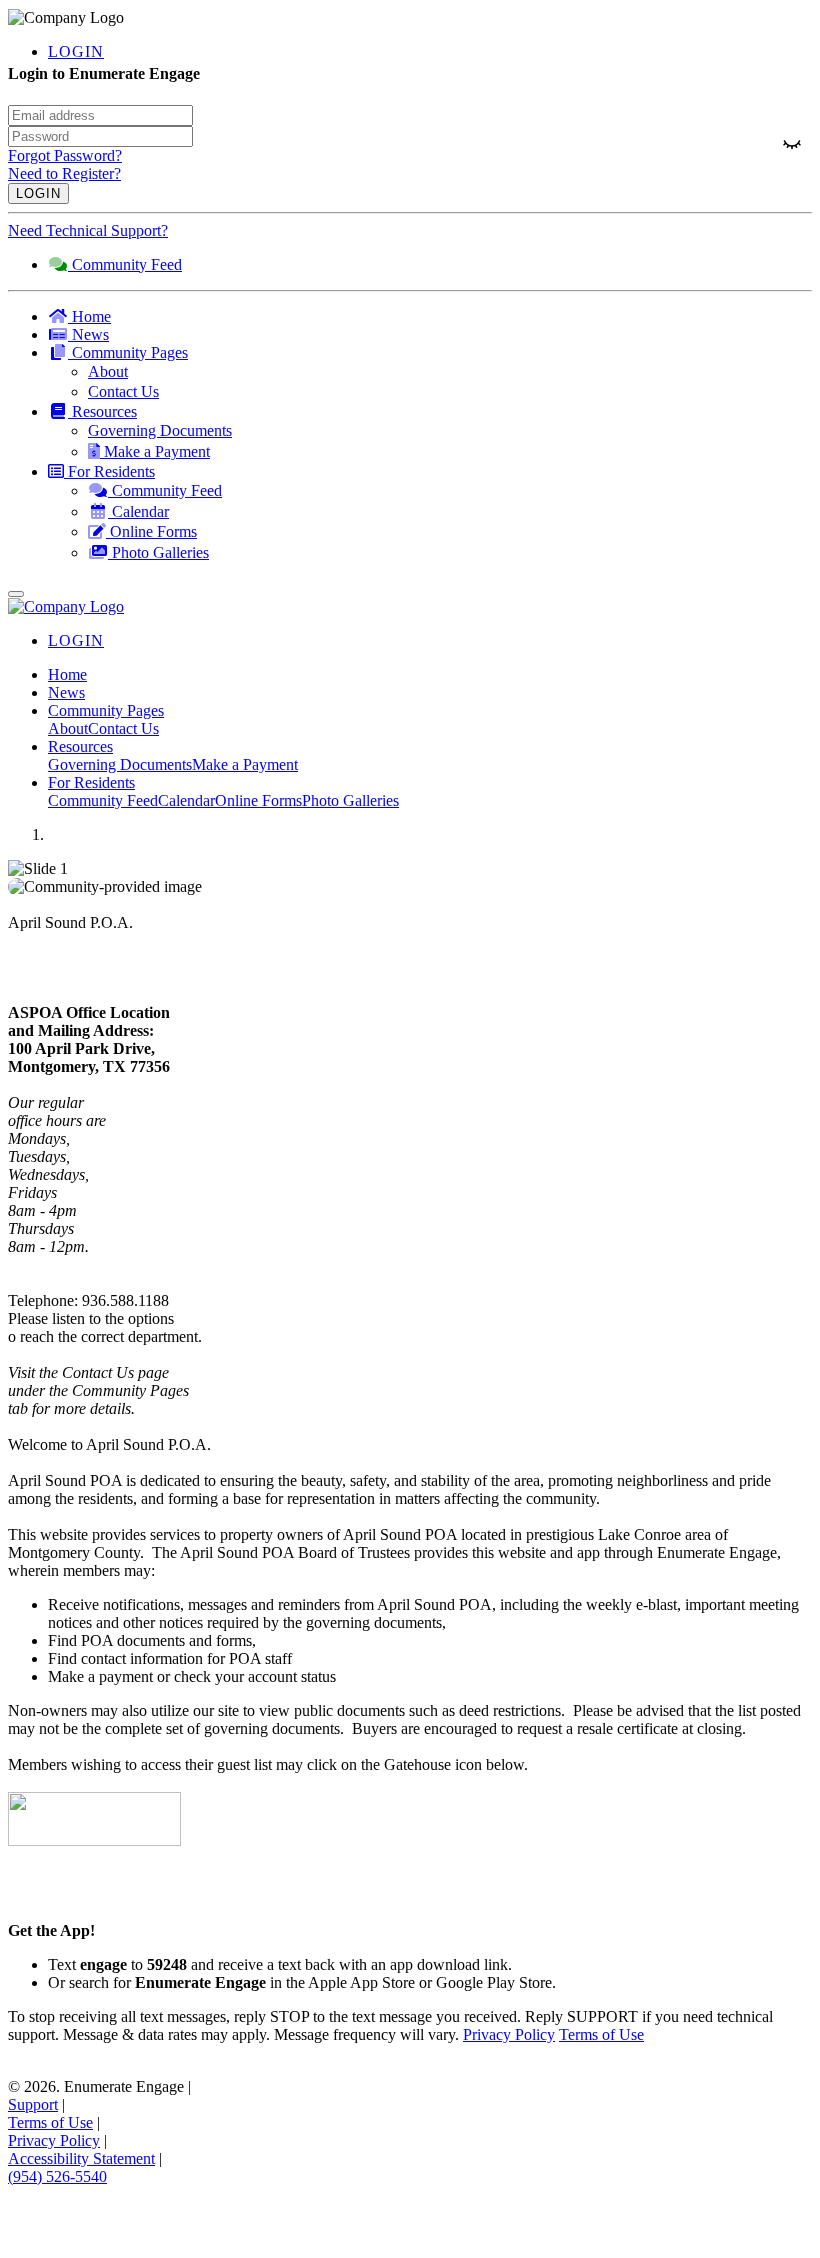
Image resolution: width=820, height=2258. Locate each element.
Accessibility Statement (81, 2158)
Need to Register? (64, 173)
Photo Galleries (350, 800)
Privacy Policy (509, 2034)
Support (33, 2104)
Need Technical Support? (88, 230)
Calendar (186, 800)
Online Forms (258, 800)
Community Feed (103, 800)
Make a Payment (245, 764)
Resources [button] (80, 746)
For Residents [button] (91, 782)
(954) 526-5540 (57, 2176)
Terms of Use (601, 2034)
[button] (430, 353)
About (68, 728)
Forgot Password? (65, 155)
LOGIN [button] (76, 51)
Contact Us (123, 728)
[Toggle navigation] (16, 594)
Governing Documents (120, 764)
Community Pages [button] (106, 710)
